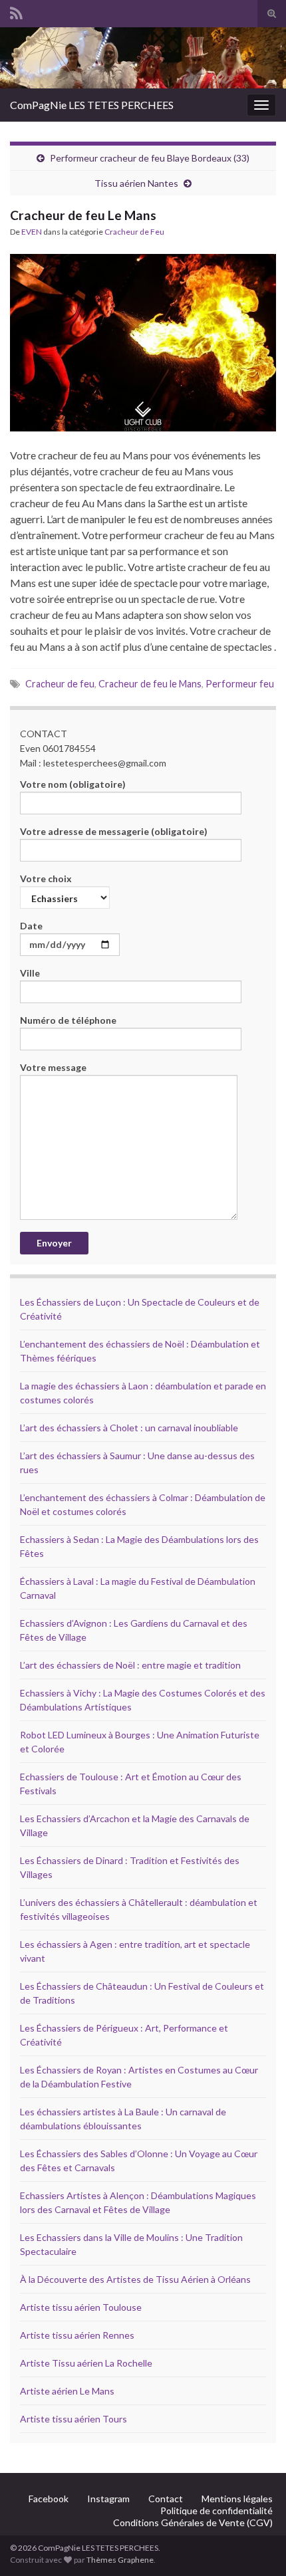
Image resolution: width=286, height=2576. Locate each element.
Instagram (108, 2499)
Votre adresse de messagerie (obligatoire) (114, 831)
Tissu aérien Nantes (136, 183)
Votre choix (46, 878)
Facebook (49, 2499)
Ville (30, 973)
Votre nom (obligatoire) (73, 784)
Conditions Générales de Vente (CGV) (193, 2522)
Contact (166, 2499)
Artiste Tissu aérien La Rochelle (86, 2363)
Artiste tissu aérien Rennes (77, 2335)
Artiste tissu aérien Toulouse (81, 2307)
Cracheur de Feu (134, 232)
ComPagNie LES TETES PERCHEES (92, 105)
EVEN (32, 232)
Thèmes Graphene (120, 2560)
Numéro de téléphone (68, 1020)
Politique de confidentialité (216, 2511)
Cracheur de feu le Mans (150, 684)
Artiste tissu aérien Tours (73, 2419)
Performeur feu (240, 684)
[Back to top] (256, 2546)
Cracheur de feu (60, 684)
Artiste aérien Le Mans (67, 2391)
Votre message (53, 1067)
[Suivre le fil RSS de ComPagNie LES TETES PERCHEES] (16, 11)
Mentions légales (237, 2499)
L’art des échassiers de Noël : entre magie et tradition (130, 1665)
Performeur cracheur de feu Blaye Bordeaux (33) (150, 158)
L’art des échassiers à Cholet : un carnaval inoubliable (129, 1428)
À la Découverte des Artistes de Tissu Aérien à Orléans (135, 2279)
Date (31, 926)
